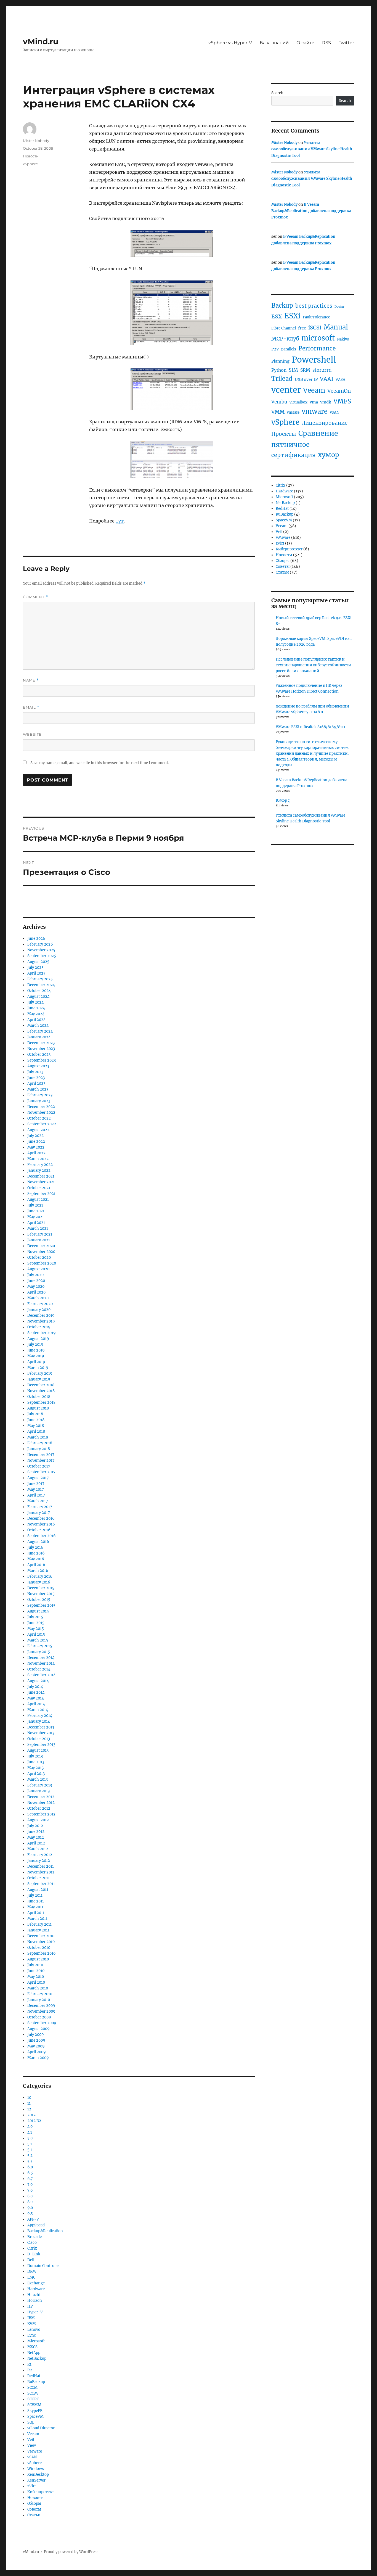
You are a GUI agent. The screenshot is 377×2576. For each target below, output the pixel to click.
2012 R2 (34, 2121)
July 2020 (35, 1275)
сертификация (294, 455)
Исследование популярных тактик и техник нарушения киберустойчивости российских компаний (313, 665)
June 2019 (36, 1350)
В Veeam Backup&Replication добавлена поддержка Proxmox (311, 211)
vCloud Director (41, 2428)
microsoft (318, 338)
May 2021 (36, 1217)
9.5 (30, 2214)
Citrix (32, 2248)
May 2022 (36, 1147)
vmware (315, 411)
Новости (31, 156)
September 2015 (41, 1605)
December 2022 (41, 1107)
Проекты (284, 434)
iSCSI (315, 328)
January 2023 (39, 1101)
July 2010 (35, 1965)
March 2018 (38, 1437)
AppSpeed (36, 2225)
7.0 (30, 2185)
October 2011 (39, 1878)
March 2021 (38, 1228)
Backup (282, 305)
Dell (31, 2260)
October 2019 (39, 1327)
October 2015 (39, 1600)
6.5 (30, 2173)
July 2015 (35, 1617)
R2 (30, 2370)
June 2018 (36, 1420)
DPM (32, 2272)
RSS (326, 43)
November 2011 (41, 1872)
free (302, 328)
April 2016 (36, 1565)
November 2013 (41, 1733)
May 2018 (36, 1426)
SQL (31, 2422)
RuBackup (36, 2382)
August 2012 (38, 1820)
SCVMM (34, 2405)
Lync (32, 2335)
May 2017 (36, 1489)
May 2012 (36, 1837)
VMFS (342, 401)
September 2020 (42, 1263)
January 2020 (39, 1310)
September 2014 (41, 1675)
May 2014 (36, 1698)
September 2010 (41, 1953)
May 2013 (35, 1768)
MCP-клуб (285, 339)
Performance (317, 348)
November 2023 (41, 1049)
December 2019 (41, 1315)
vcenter (286, 390)
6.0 (30, 2167)
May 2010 (36, 1977)
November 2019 (41, 1321)
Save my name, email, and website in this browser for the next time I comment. (100, 763)
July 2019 (35, 1344)
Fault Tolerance (316, 317)
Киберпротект (41, 2492)
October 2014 (39, 1669)
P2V (275, 349)
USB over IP (306, 379)
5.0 (30, 2138)
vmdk (326, 402)
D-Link (34, 2254)
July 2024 (35, 1002)
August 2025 (38, 962)
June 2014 (36, 1692)
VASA (340, 380)
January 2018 (39, 1449)
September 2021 (41, 1194)
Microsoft (36, 2341)
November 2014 (41, 1663)
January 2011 (38, 1930)
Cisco (32, 2243)
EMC (31, 2277)
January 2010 (39, 2000)
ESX (277, 316)
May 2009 (36, 2046)
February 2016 (40, 1576)
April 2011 (36, 1913)
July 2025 (35, 968)
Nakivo (343, 339)
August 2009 (39, 2029)
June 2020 (36, 1281)
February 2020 (40, 1304)
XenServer (36, 2480)
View (32, 2446)
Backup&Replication (45, 2231)
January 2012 (39, 1861)
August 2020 (38, 1269)
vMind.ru (41, 41)
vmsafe (293, 412)
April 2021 (36, 1223)
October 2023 (39, 1055)
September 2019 (42, 1333)
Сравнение (318, 433)
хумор (329, 455)
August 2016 (38, 1542)
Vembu (279, 402)
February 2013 (40, 1785)
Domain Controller (44, 2266)
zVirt (32, 2486)
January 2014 (39, 1721)
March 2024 (38, 1026)
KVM (32, 2324)
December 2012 (41, 1797)
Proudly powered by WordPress (71, 2552)
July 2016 (35, 1547)
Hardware (36, 2289)
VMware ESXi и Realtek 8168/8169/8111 (310, 727)
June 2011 (36, 1901)
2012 (31, 2115)
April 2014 (36, 1704)
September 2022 (42, 1124)
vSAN (32, 2457)
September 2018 (41, 1402)
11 (29, 2103)
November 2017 (41, 1460)
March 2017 (38, 1501)
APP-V (33, 2219)
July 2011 (35, 1895)
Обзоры (34, 2504)
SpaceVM (35, 2417)
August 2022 (38, 1130)
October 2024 (39, 991)
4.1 (30, 2132)
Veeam (33, 2434)
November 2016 (41, 1524)
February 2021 (40, 1234)
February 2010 (40, 1994)
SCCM (32, 2388)
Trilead (282, 379)
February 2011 (39, 1924)
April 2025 (36, 973)
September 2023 (42, 1060)
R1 (29, 2364)
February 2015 (40, 1646)
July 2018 (35, 1414)
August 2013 (38, 1750)
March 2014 (38, 1710)
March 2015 (38, 1640)
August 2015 (38, 1611)
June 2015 (36, 1623)
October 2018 (39, 1397)
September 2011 (41, 1884)
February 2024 (40, 1031)
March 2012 (38, 1849)
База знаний (274, 43)
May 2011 (35, 1907)
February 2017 (40, 1507)
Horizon (35, 2301)
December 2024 (41, 985)
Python (279, 370)
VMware (35, 2451)
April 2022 (36, 1153)
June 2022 (36, 1141)
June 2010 (36, 1971)
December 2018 (41, 1385)
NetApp (34, 2353)
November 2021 (41, 1182)
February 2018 (40, 1443)
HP (30, 2306)
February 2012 (40, 1855)
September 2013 (41, 1745)
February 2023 (40, 1095)
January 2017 (39, 1513)
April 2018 (36, 1431)
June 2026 (36, 939)
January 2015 (39, 1652)
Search (277, 93)
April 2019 (36, 1362)
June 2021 (36, 1211)
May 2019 (36, 1356)
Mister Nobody (36, 141)
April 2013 (36, 1774)
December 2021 (41, 1176)
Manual (336, 327)
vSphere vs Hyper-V (230, 43)
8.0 (30, 2196)
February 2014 (40, 1716)
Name (31, 680)
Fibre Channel (284, 328)
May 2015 (36, 1629)
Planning (280, 361)
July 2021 (35, 1205)
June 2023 (36, 1078)
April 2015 (36, 1634)
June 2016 (36, 1553)
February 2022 (40, 1165)
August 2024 (38, 997)
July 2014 (35, 1687)
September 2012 (41, 1814)
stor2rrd (322, 370)
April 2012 (36, 1843)
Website (32, 734)
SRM (305, 370)
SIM (293, 370)
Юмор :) (283, 800)
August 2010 (38, 1959)
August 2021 (38, 1199)
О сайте (305, 43)
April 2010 (36, 1982)
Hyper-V (35, 2312)
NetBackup (37, 2359)
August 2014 (38, 1681)
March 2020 (38, 1298)
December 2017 (41, 1455)
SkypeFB (35, 2411)
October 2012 (39, 1808)
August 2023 (38, 1066)
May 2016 (36, 1559)
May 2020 (36, 1286)
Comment (35, 597)
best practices (314, 306)
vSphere (30, 164)
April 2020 (36, 1292)
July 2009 (36, 2035)
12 (29, 2109)
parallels (289, 349)
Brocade (34, 2237)
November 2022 (41, 1113)
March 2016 (38, 1571)
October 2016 (39, 1530)
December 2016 (41, 1518)
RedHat (34, 2376)
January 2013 (39, 1791)
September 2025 (42, 956)
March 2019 (38, 1368)
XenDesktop (38, 2475)
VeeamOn (339, 391)
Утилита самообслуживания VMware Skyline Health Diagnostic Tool (312, 149)
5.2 (30, 2156)
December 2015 (41, 1588)
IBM (31, 2318)
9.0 (30, 2208)
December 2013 (41, 1727)
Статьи (34, 2515)
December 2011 (41, 1866)
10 (29, 2098)
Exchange (36, 2283)
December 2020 (41, 1246)
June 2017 (36, 1484)
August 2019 (38, 1339)
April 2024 (36, 1020)
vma (314, 402)
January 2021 (39, 1240)
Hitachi (34, 2295)
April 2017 (36, 1495)
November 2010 (41, 1942)
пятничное (290, 444)
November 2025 (41, 950)
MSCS (32, 2347)
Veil (31, 2440)
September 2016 (42, 1536)
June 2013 (36, 1762)
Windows (36, 2469)
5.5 (30, 2161)
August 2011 (38, 1890)
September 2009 (42, 2023)
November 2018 (41, 1391)
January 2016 (39, 1582)
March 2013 (38, 1779)
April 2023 (36, 1084)
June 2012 (36, 1832)
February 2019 (40, 1373)
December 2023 (41, 1043)
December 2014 (41, 1658)
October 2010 (39, 1948)
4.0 (30, 2127)
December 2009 (41, 2006)
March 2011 (37, 1919)
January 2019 (39, 1379)
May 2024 (36, 1014)
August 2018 (38, 1408)
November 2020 (41, 1252)
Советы (34, 2509)
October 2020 (39, 1257)
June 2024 (36, 1008)
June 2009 (36, 2040)
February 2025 (40, 979)
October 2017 (39, 1466)
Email (31, 707)
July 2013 (35, 1756)
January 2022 (39, 1170)
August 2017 (38, 1478)
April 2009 (37, 2052)
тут (120, 521)
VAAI (327, 379)
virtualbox (298, 402)
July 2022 (35, 1136)
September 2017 (41, 1472)
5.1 (30, 2144)
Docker (339, 307)
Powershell (314, 360)
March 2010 (38, 1988)
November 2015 (41, 1594)
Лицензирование (325, 423)
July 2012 (35, 1826)
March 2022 (38, 1159)
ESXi (292, 316)
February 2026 (40, 944)
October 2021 (39, 1188)
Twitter (346, 43)
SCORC (33, 2399)
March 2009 (38, 2058)
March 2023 (38, 1089)
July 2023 (35, 1072)
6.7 (30, 2179)
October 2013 (39, 1739)
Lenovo (34, 2330)
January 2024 (39, 1037)
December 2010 (41, 1936)
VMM (278, 412)
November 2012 (41, 1803)
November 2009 (41, 2011)
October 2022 (39, 1118)
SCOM (33, 2393)
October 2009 (39, 2017)
